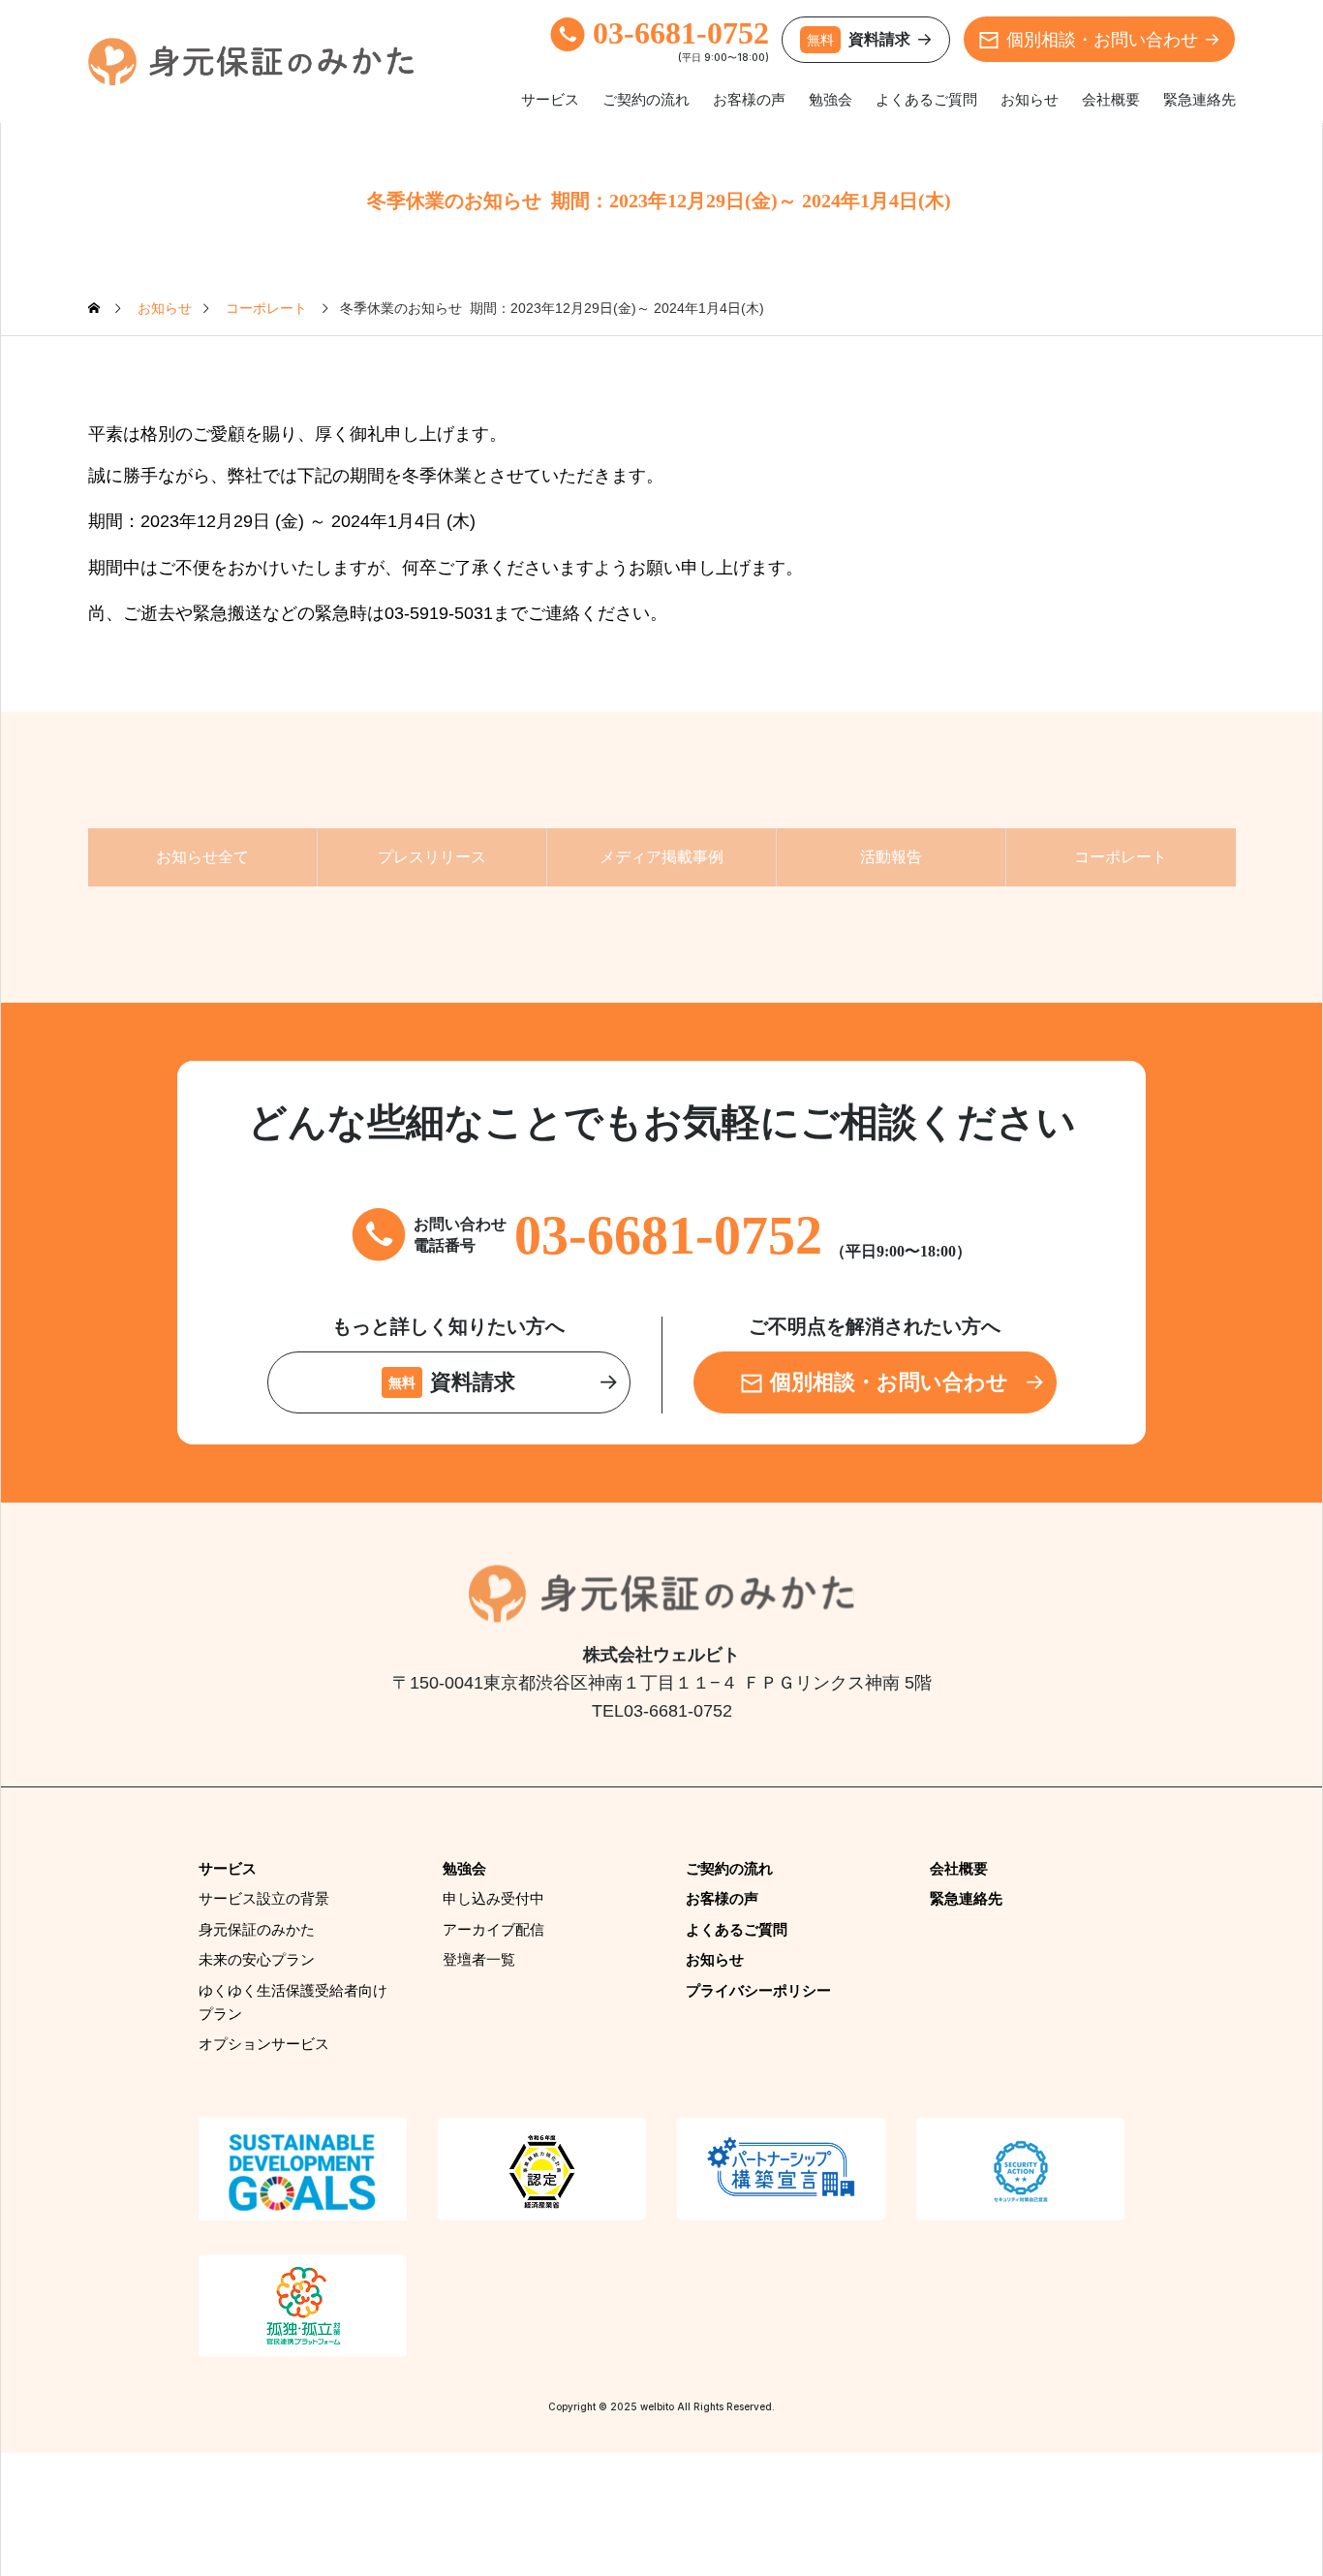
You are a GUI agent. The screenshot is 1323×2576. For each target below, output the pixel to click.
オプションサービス (264, 2044)
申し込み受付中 (493, 1898)
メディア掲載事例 (661, 857)
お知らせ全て (202, 857)
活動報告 (891, 857)
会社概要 (1111, 99)
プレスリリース (432, 857)
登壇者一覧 (479, 1959)
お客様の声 (749, 99)
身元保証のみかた (257, 1929)
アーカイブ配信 (493, 1929)
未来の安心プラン (257, 1959)
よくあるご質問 (926, 99)
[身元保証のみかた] (251, 62)
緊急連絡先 (1200, 99)
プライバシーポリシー (758, 1990)
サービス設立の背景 (264, 1898)
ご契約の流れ (646, 99)
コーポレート (1121, 857)
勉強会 (831, 99)
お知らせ (1030, 99)
